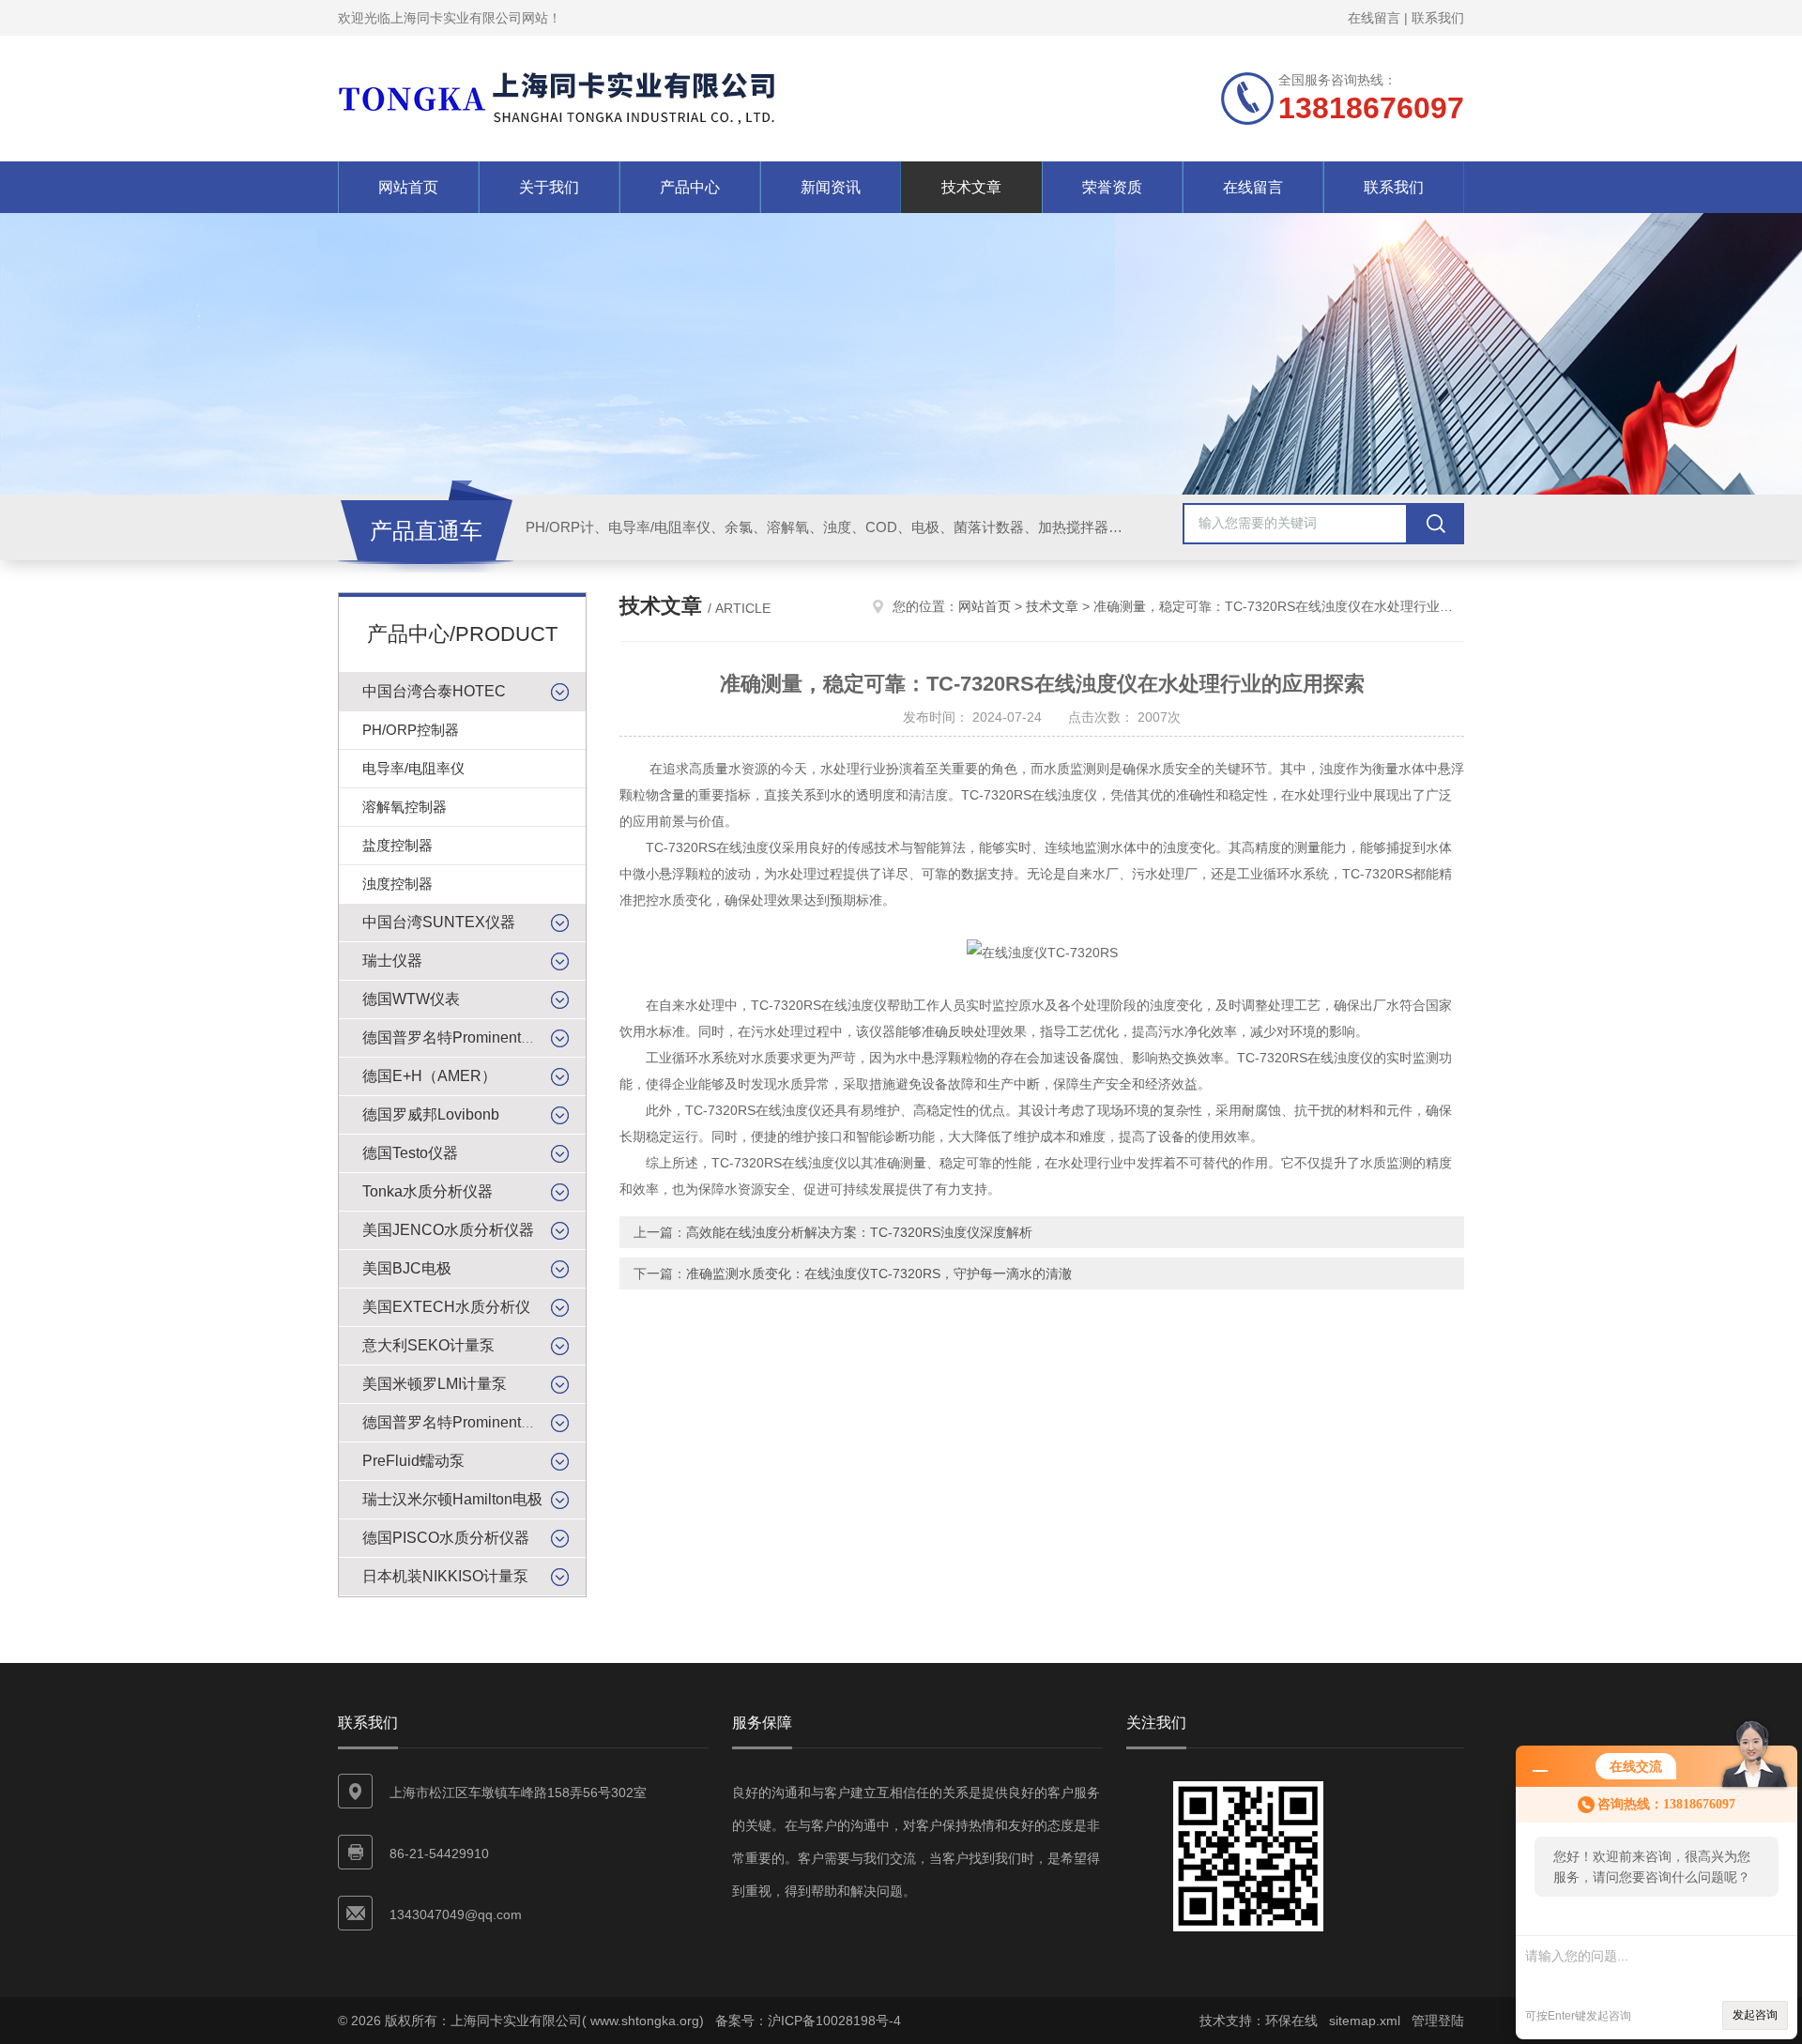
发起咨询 (1755, 2015)
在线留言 (1374, 18)
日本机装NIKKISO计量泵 (445, 1576)
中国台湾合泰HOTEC (434, 691)
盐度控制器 (397, 845)
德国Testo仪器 (410, 1153)
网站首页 (408, 187)
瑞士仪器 (392, 961)
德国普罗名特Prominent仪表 (457, 1037)
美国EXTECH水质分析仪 (446, 1307)
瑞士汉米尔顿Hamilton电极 (452, 1499)
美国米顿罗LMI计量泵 (435, 1384)
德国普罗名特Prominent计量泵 (464, 1422)
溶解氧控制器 (405, 807)
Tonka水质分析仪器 (428, 1191)
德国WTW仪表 (411, 999)
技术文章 (971, 187)
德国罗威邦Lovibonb (431, 1114)
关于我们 (549, 187)
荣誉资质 (1112, 187)
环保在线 (1291, 2021)
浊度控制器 (397, 884)
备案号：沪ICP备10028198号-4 (808, 2021)
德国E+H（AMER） (429, 1076)
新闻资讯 (831, 187)
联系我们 (1438, 18)
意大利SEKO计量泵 (428, 1345)
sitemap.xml (1365, 2021)
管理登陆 (1438, 2021)
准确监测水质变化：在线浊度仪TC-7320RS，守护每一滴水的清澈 (879, 1274)
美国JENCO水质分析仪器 (448, 1230)
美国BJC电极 (407, 1268)
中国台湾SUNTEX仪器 (439, 922)
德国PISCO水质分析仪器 (446, 1538)
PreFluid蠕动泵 (413, 1461)
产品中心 (690, 187)
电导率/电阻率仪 (413, 768)
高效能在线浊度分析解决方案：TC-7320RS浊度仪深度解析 (859, 1232)
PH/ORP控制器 (411, 730)
